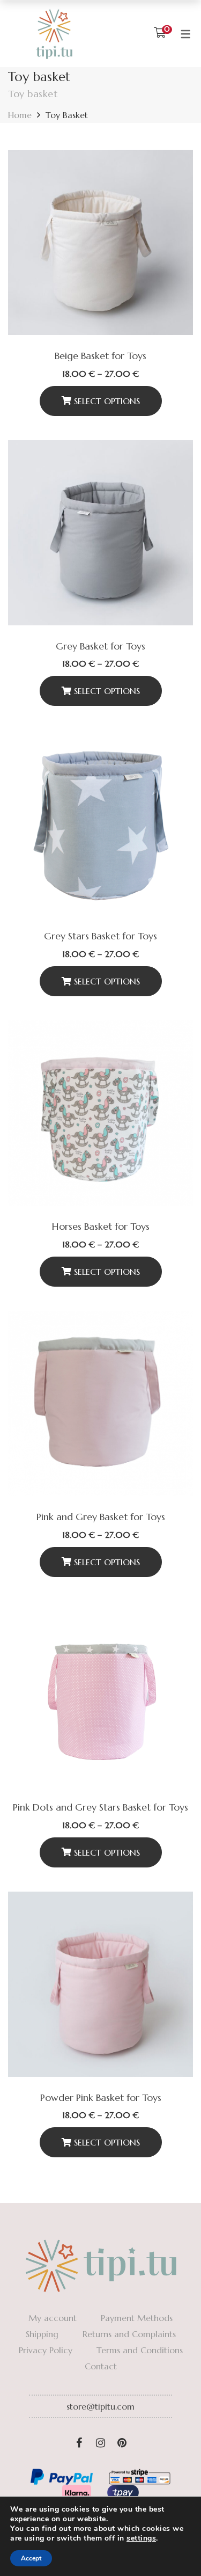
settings (141, 2538)
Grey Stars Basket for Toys (100, 936)
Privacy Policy (46, 2350)
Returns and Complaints (129, 2334)
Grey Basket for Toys (100, 646)
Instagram (101, 2443)
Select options (107, 401)
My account (53, 2318)
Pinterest (122, 2443)
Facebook (79, 2443)
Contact (101, 2366)
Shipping (42, 2334)
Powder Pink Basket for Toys (101, 2097)
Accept (31, 2558)
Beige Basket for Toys (100, 356)
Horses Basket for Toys (101, 1226)
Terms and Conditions (140, 2350)
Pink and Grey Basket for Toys (101, 1517)
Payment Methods (137, 2318)
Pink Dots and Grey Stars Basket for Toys (100, 1807)
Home (20, 115)
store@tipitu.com (100, 2406)
